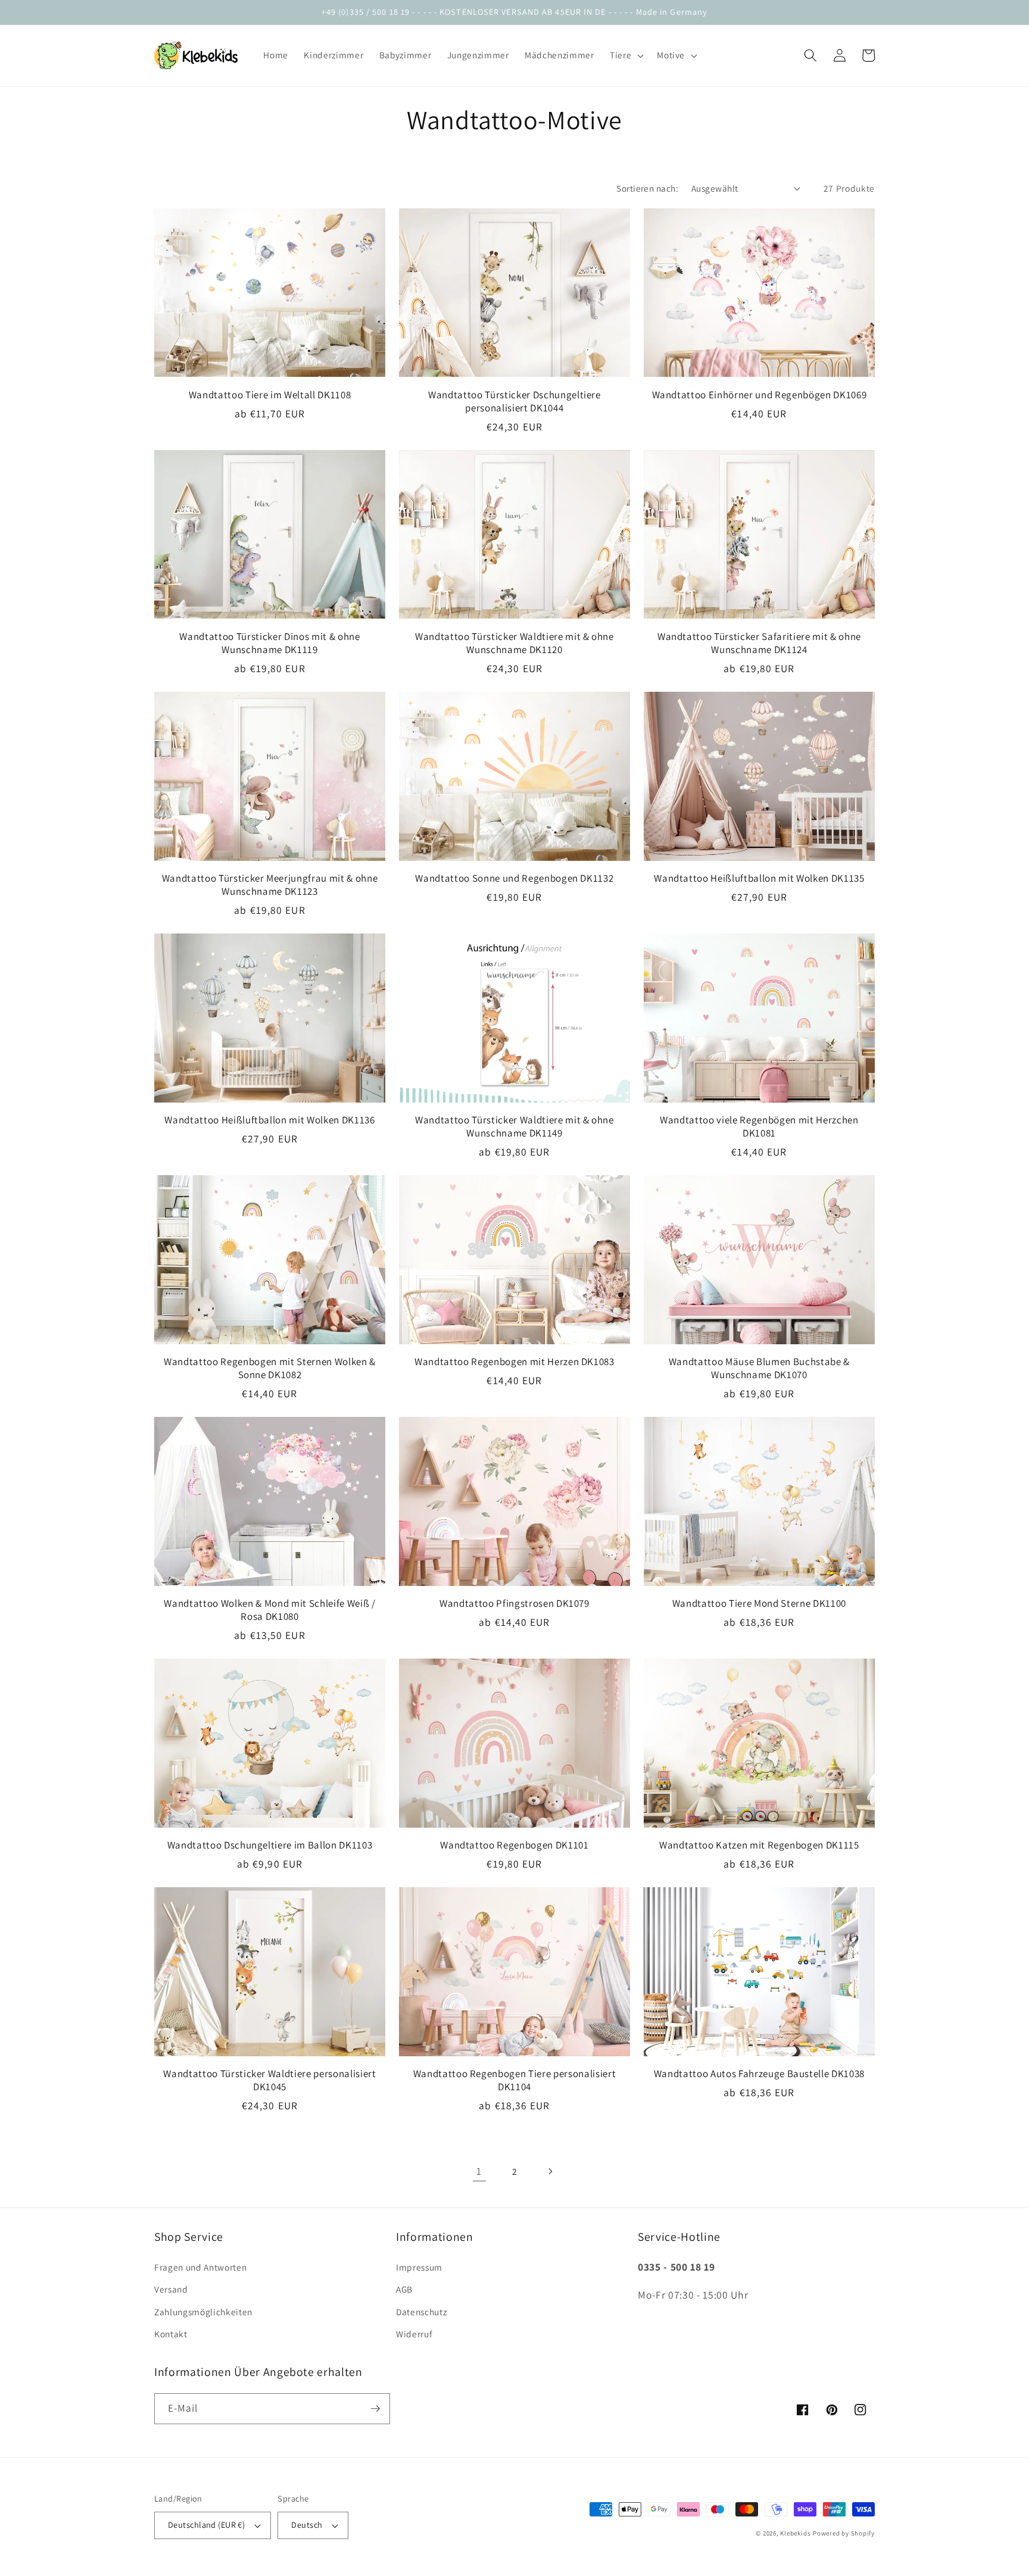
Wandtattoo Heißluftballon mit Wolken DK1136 (269, 1120)
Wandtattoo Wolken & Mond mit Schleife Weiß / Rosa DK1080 (269, 1610)
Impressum (419, 2267)
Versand (171, 2289)
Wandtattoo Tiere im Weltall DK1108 (270, 395)
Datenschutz (421, 2312)
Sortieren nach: (647, 188)
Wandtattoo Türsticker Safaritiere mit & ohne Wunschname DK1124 (759, 643)
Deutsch (307, 2525)
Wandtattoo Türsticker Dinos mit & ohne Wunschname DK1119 (269, 643)
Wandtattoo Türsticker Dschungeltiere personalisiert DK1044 (514, 401)
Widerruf (414, 2334)
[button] (626, 55)
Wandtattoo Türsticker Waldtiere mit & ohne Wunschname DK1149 (514, 1126)
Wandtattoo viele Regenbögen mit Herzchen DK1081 (759, 1126)
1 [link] (479, 2171)
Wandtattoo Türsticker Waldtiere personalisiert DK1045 (269, 2080)
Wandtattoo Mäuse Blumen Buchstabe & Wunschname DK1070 (759, 1368)
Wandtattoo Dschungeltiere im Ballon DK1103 (270, 1845)
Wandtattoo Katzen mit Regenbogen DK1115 (759, 1845)
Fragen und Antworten (200, 2267)
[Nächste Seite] (550, 2171)
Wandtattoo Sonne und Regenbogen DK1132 (514, 878)
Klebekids (795, 2533)
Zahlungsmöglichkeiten (203, 2312)
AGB (404, 2289)
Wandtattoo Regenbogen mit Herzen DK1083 (514, 1362)
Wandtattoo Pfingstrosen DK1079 (514, 1603)
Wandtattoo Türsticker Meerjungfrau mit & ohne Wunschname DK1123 (270, 885)
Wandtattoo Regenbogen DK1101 (514, 1845)
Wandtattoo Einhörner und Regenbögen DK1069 (760, 395)
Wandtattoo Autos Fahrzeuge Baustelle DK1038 (759, 2074)
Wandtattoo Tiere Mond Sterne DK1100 (759, 1603)
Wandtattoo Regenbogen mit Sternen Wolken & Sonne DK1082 (270, 1368)
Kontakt (171, 2334)
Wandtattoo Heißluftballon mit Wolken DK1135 (759, 878)
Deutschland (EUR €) (206, 2525)
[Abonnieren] (375, 2409)
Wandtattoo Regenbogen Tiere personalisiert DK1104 (515, 2080)
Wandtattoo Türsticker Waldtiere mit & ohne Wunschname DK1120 (514, 643)
